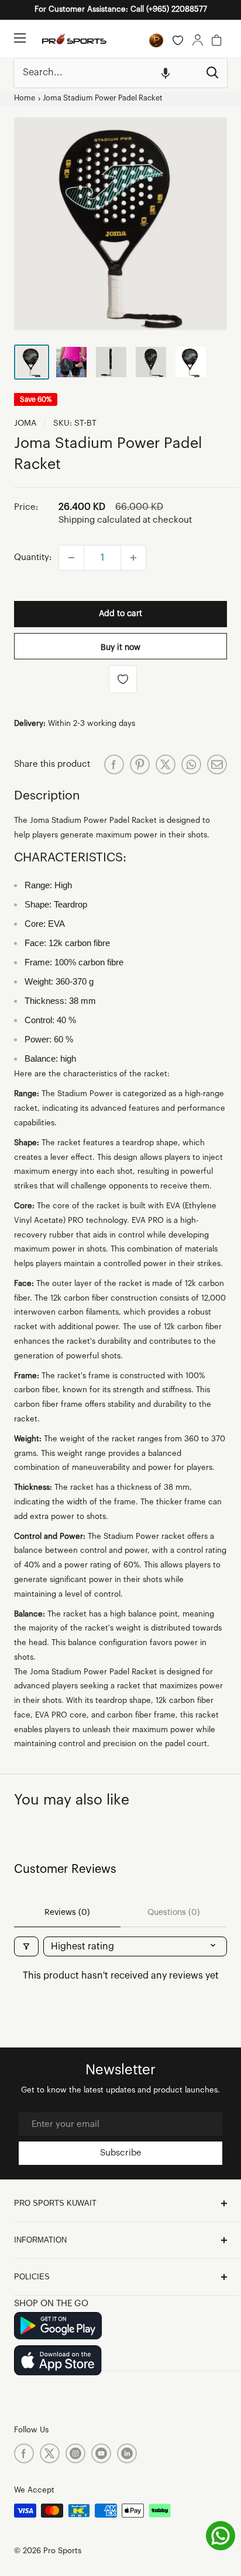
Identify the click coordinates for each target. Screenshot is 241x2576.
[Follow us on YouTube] (101, 2453)
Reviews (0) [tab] (67, 1913)
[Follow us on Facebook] (24, 2453)
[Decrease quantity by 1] (71, 558)
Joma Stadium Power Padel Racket (103, 98)
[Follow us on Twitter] (50, 2453)
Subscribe (121, 2153)
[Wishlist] (178, 40)
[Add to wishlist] (123, 679)
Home (25, 98)
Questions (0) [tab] (174, 1913)
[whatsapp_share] (191, 764)
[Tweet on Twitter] (166, 764)
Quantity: (33, 557)
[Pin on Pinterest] (140, 764)
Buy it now (120, 648)
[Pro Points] (156, 40)
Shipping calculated (99, 520)
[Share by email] (217, 764)
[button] (166, 73)
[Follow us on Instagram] (75, 2453)
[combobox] (106, 73)
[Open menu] (20, 38)
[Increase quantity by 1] (133, 558)
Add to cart (120, 614)
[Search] (212, 73)
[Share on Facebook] (114, 764)
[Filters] (26, 1946)
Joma (25, 423)
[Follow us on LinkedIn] (127, 2453)
